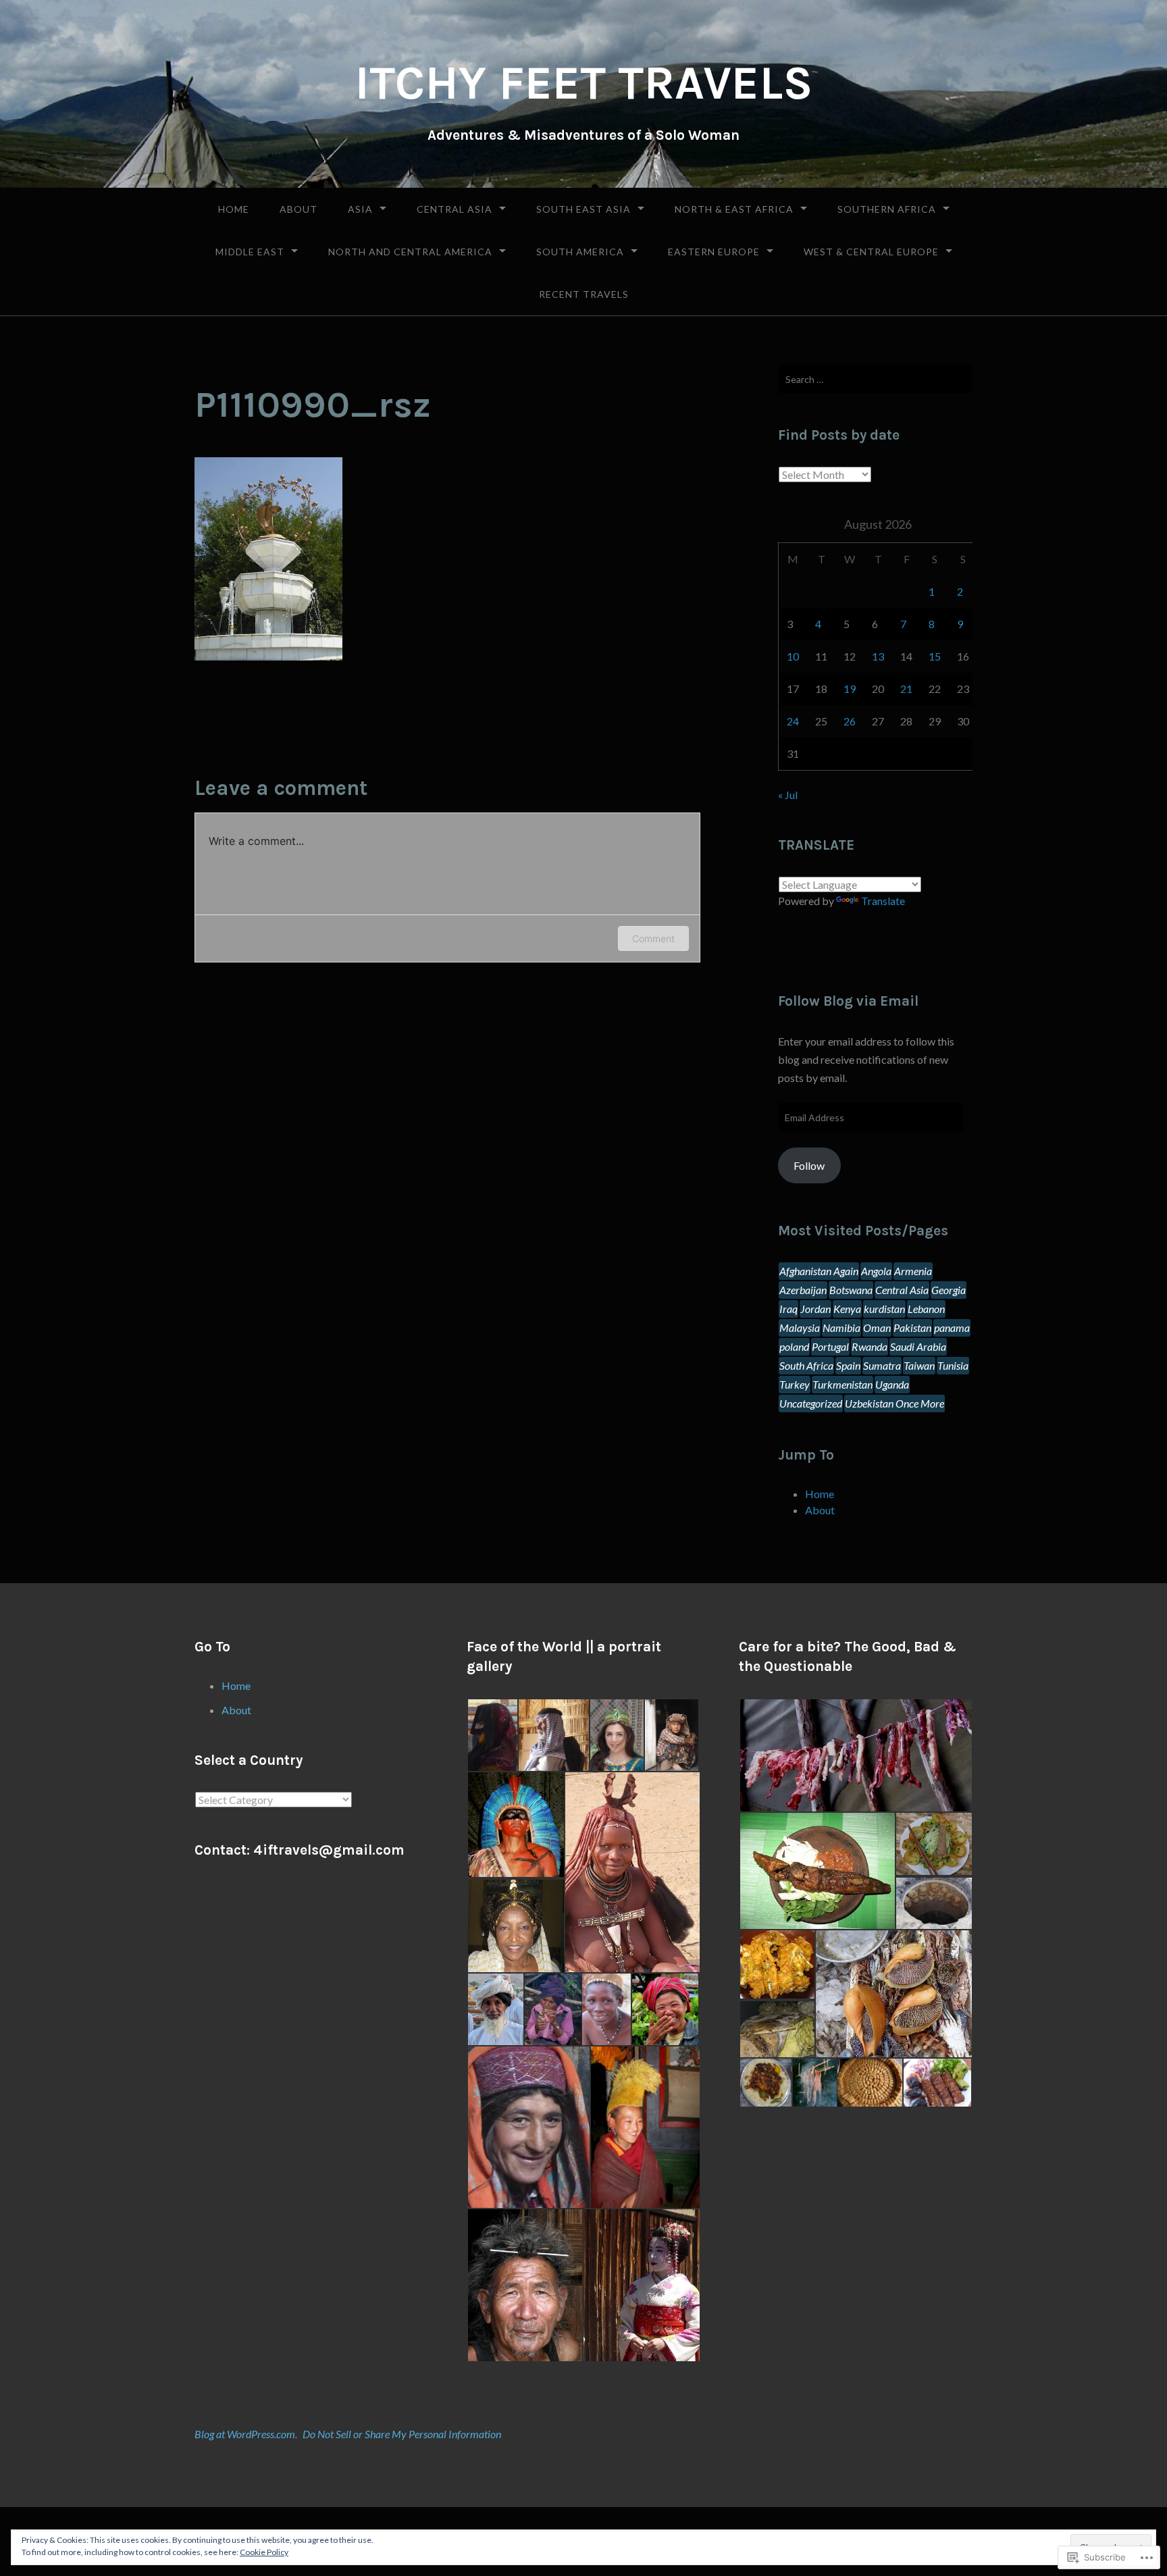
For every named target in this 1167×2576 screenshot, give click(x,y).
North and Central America (410, 252)
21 (906, 689)
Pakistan (912, 1328)
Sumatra (882, 1365)
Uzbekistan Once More (894, 1403)
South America (580, 252)
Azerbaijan (803, 1290)
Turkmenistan (842, 1384)
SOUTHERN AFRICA (887, 209)
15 (935, 656)
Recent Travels (584, 294)
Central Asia (455, 209)
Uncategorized (811, 1403)
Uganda (892, 1384)
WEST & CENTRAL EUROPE (871, 252)
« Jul (788, 795)
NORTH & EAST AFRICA (734, 209)
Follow (809, 1165)
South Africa (806, 1365)
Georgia (949, 1290)
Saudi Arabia (918, 1346)
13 (878, 656)
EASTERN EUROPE (714, 252)
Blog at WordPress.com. (246, 2434)
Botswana (851, 1290)
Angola (876, 1271)
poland (794, 1346)
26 (850, 721)
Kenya (847, 1309)
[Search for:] (875, 379)
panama (952, 1328)
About (299, 209)
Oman (877, 1328)
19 (850, 689)
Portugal (830, 1346)
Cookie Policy (264, 2552)
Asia (360, 209)
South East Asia (583, 209)
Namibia (841, 1328)
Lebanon (926, 1309)
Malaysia (800, 1328)
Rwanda (870, 1346)
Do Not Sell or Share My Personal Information (402, 2434)
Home (234, 209)
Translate (883, 901)
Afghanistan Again (819, 1271)
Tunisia (953, 1365)
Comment (653, 938)
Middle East (250, 252)
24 (793, 721)
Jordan (815, 1309)
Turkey (795, 1384)
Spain (848, 1365)
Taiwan (919, 1365)
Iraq (788, 1309)
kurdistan (884, 1309)
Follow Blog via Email (848, 1001)
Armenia (913, 1271)
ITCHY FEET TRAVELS (584, 83)
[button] (492, 1735)
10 (793, 656)
